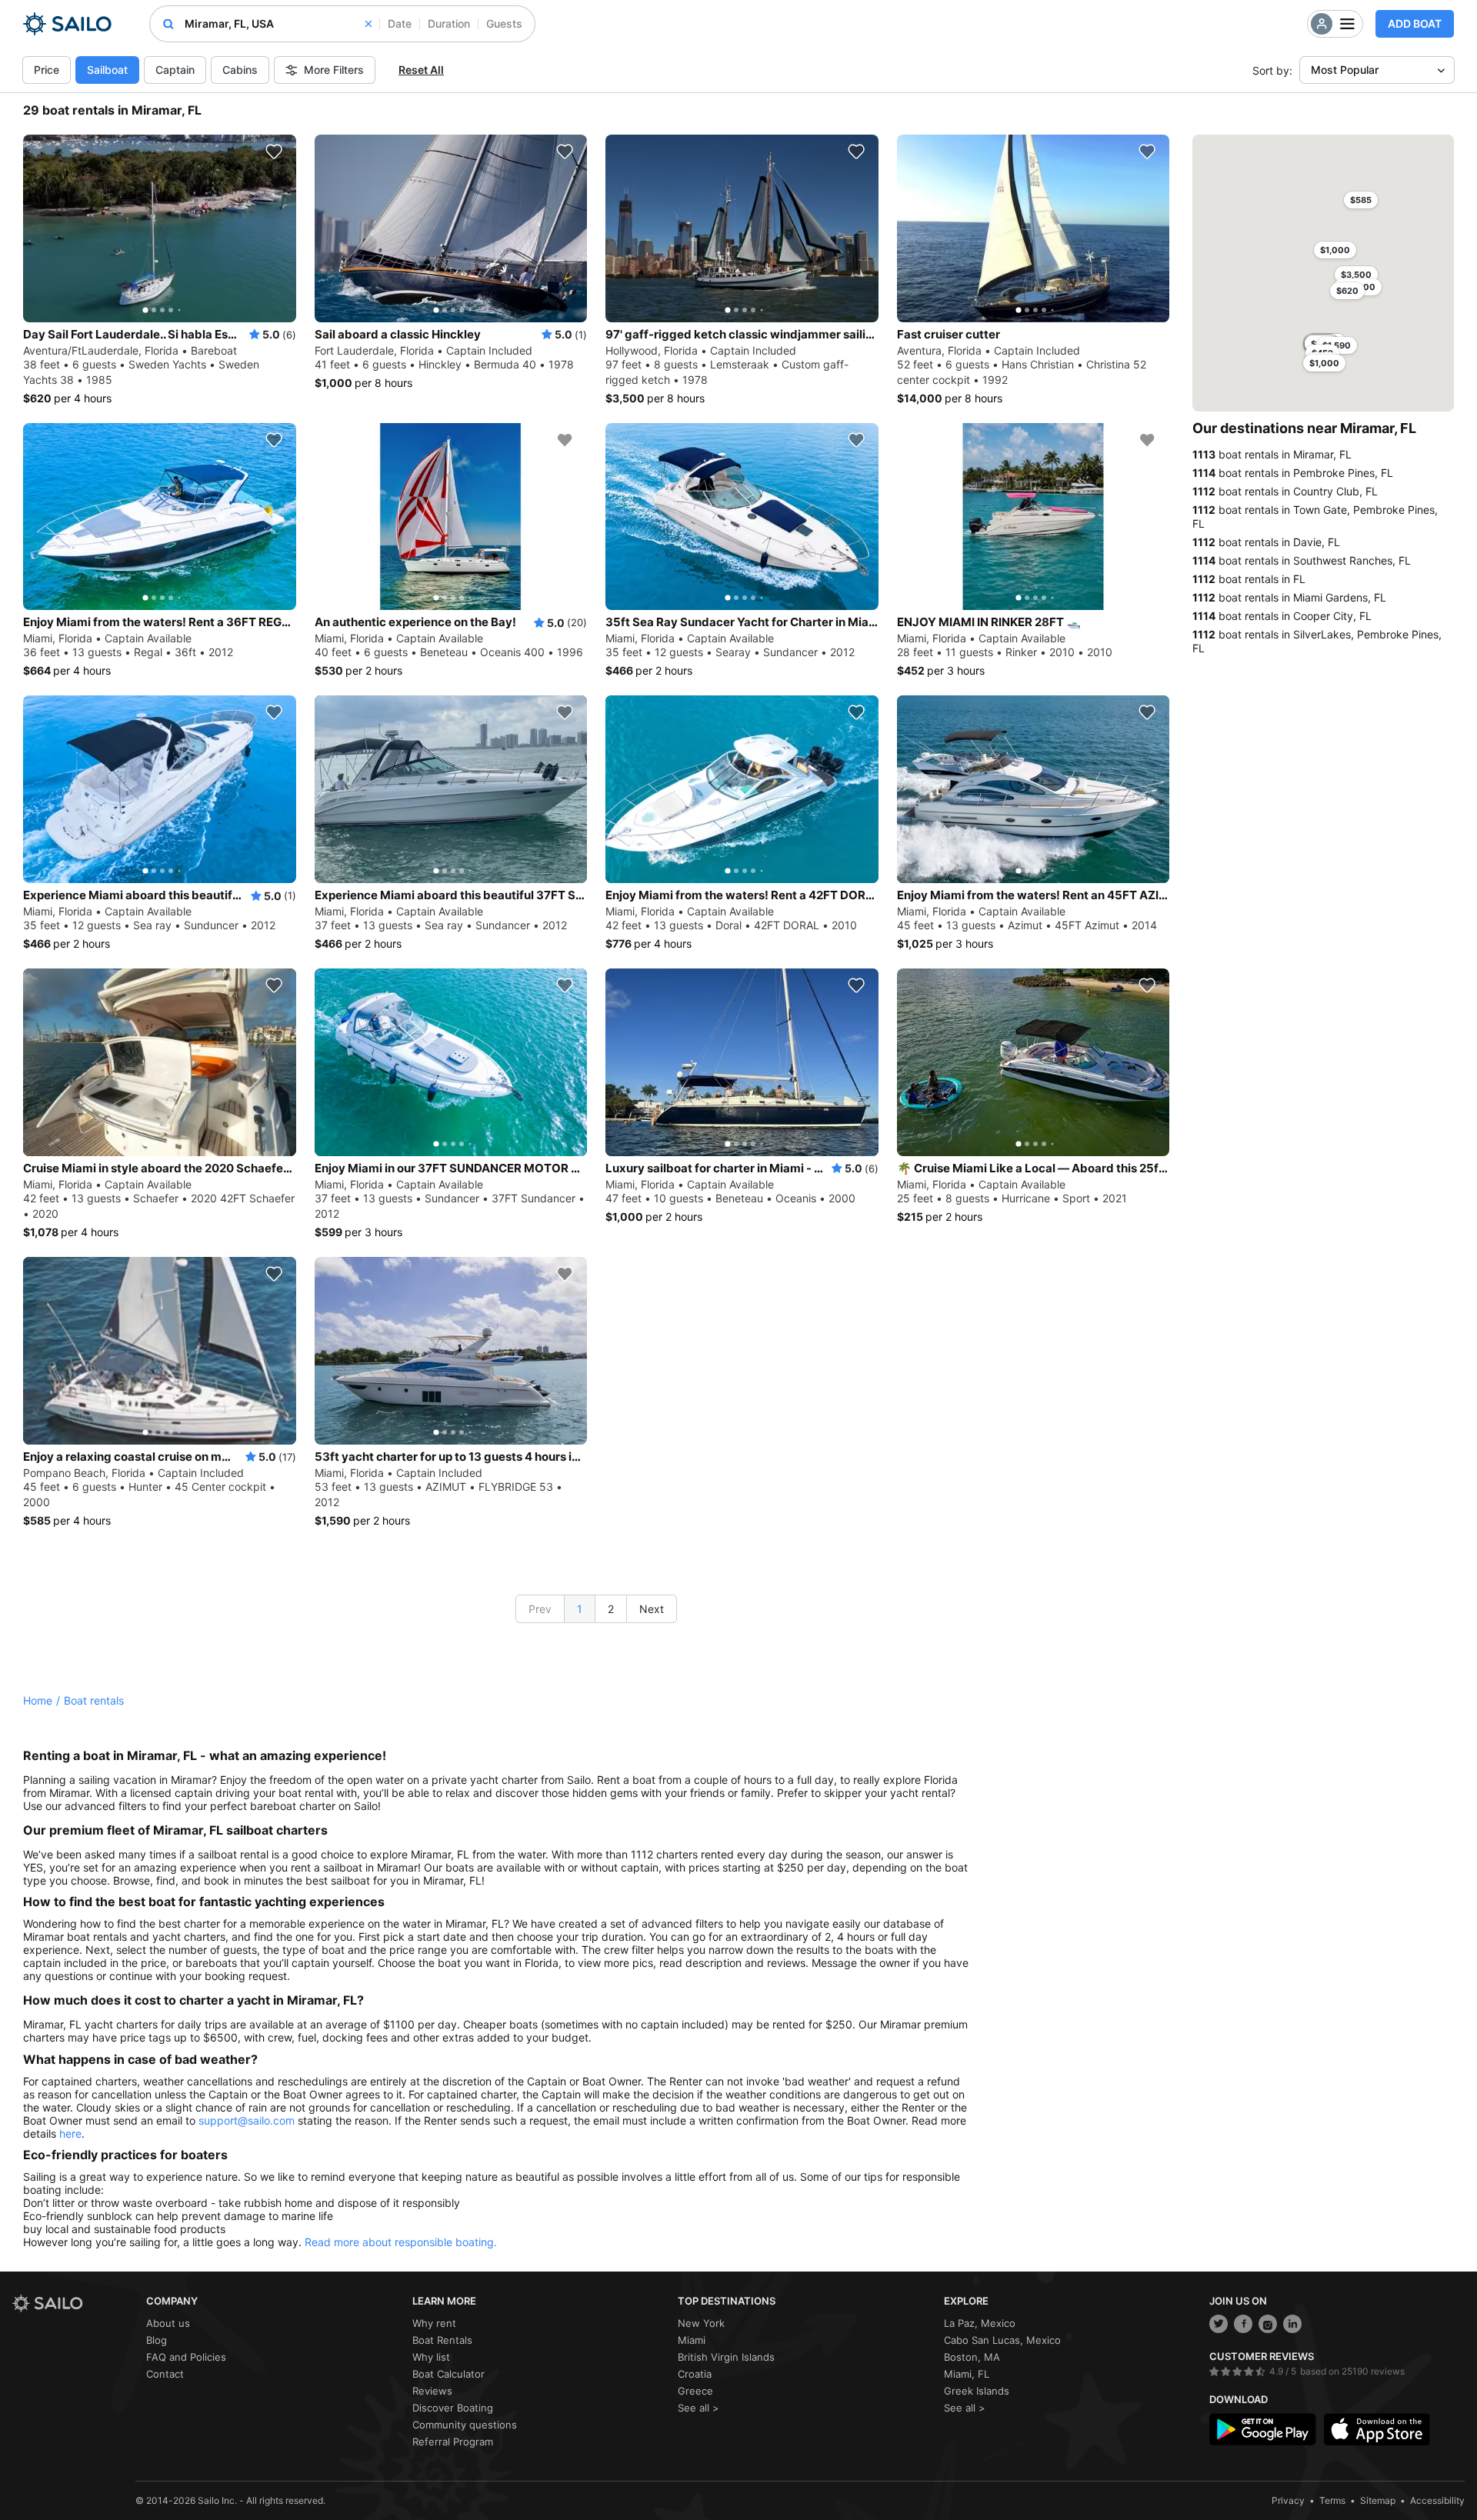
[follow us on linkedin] (1292, 2324)
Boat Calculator (448, 2374)
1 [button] (580, 1609)
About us (168, 2323)
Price (47, 70)
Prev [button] (540, 1609)
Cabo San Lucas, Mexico (1002, 2340)
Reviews (432, 2391)
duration (449, 23)
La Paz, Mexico (980, 2323)
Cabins (240, 70)
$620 (1347, 291)
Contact (165, 2374)
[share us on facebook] (1243, 2324)
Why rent (434, 2323)
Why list (431, 2357)
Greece (695, 2391)
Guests (504, 23)
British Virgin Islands (726, 2357)
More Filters (334, 70)
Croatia (695, 2374)
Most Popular (1345, 70)
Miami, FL (967, 2374)
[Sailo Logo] (67, 24)
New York (701, 2323)
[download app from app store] (1377, 2429)
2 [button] (611, 1609)
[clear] (368, 24)
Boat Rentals (442, 2340)
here (70, 2133)
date (400, 23)
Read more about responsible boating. (401, 2242)
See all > (698, 2408)
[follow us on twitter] (1219, 2324)
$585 (1361, 200)
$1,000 (1335, 250)
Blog (157, 2340)
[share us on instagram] (1268, 2324)
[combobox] (278, 24)
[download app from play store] (1262, 2429)
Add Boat (1415, 23)
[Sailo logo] (74, 2303)
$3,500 (1356, 275)
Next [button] (652, 1609)
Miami (692, 2340)
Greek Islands (977, 2391)
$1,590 (1337, 345)
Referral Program (453, 2442)
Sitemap (1378, 2500)
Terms (1332, 2500)
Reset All (421, 70)
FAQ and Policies (186, 2357)
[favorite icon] (274, 152)
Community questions (465, 2425)
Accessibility (1437, 2500)
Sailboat (107, 70)
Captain (175, 70)
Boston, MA (972, 2357)
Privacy (1288, 2500)
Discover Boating (453, 2408)
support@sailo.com (247, 2120)
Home (38, 1700)
